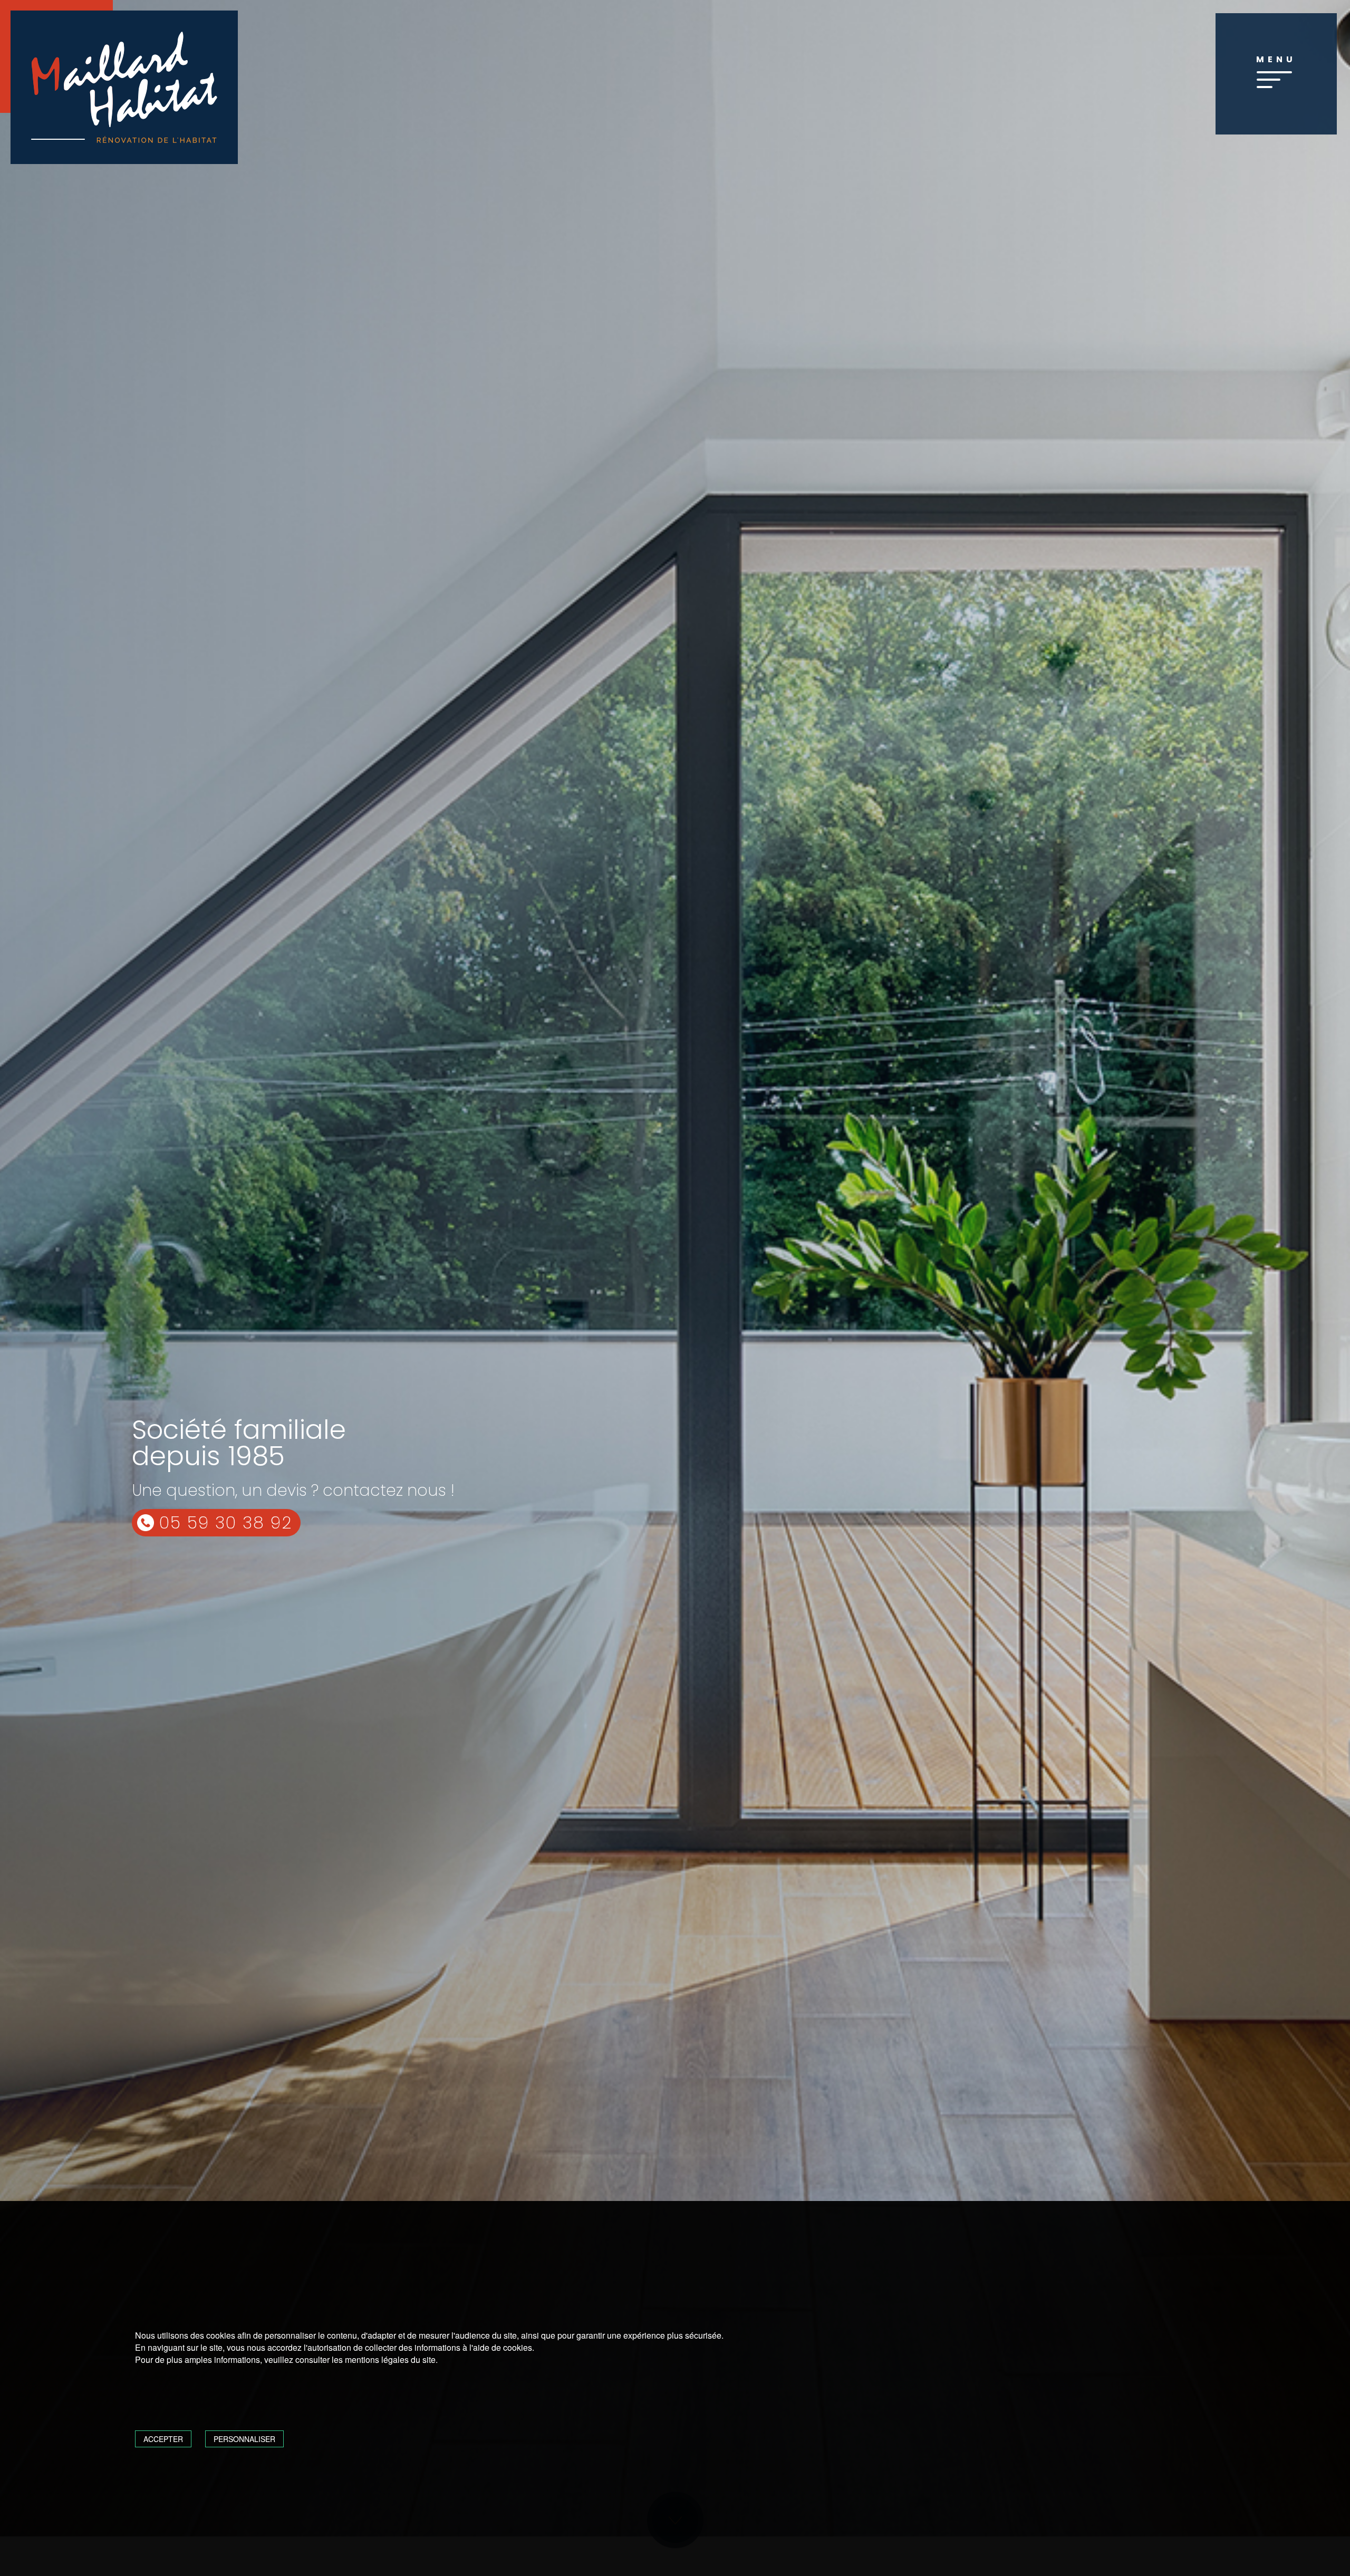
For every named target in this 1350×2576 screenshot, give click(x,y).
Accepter (163, 2439)
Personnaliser (244, 2439)
